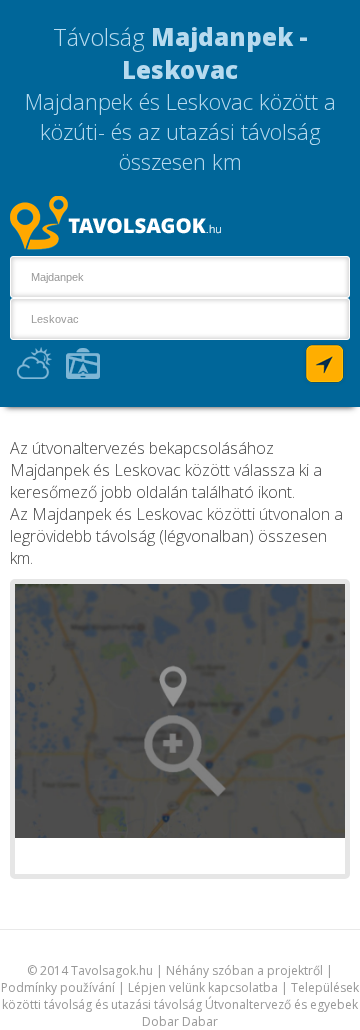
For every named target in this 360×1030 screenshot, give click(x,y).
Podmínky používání (59, 987)
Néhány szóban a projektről (244, 970)
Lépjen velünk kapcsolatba (203, 987)
